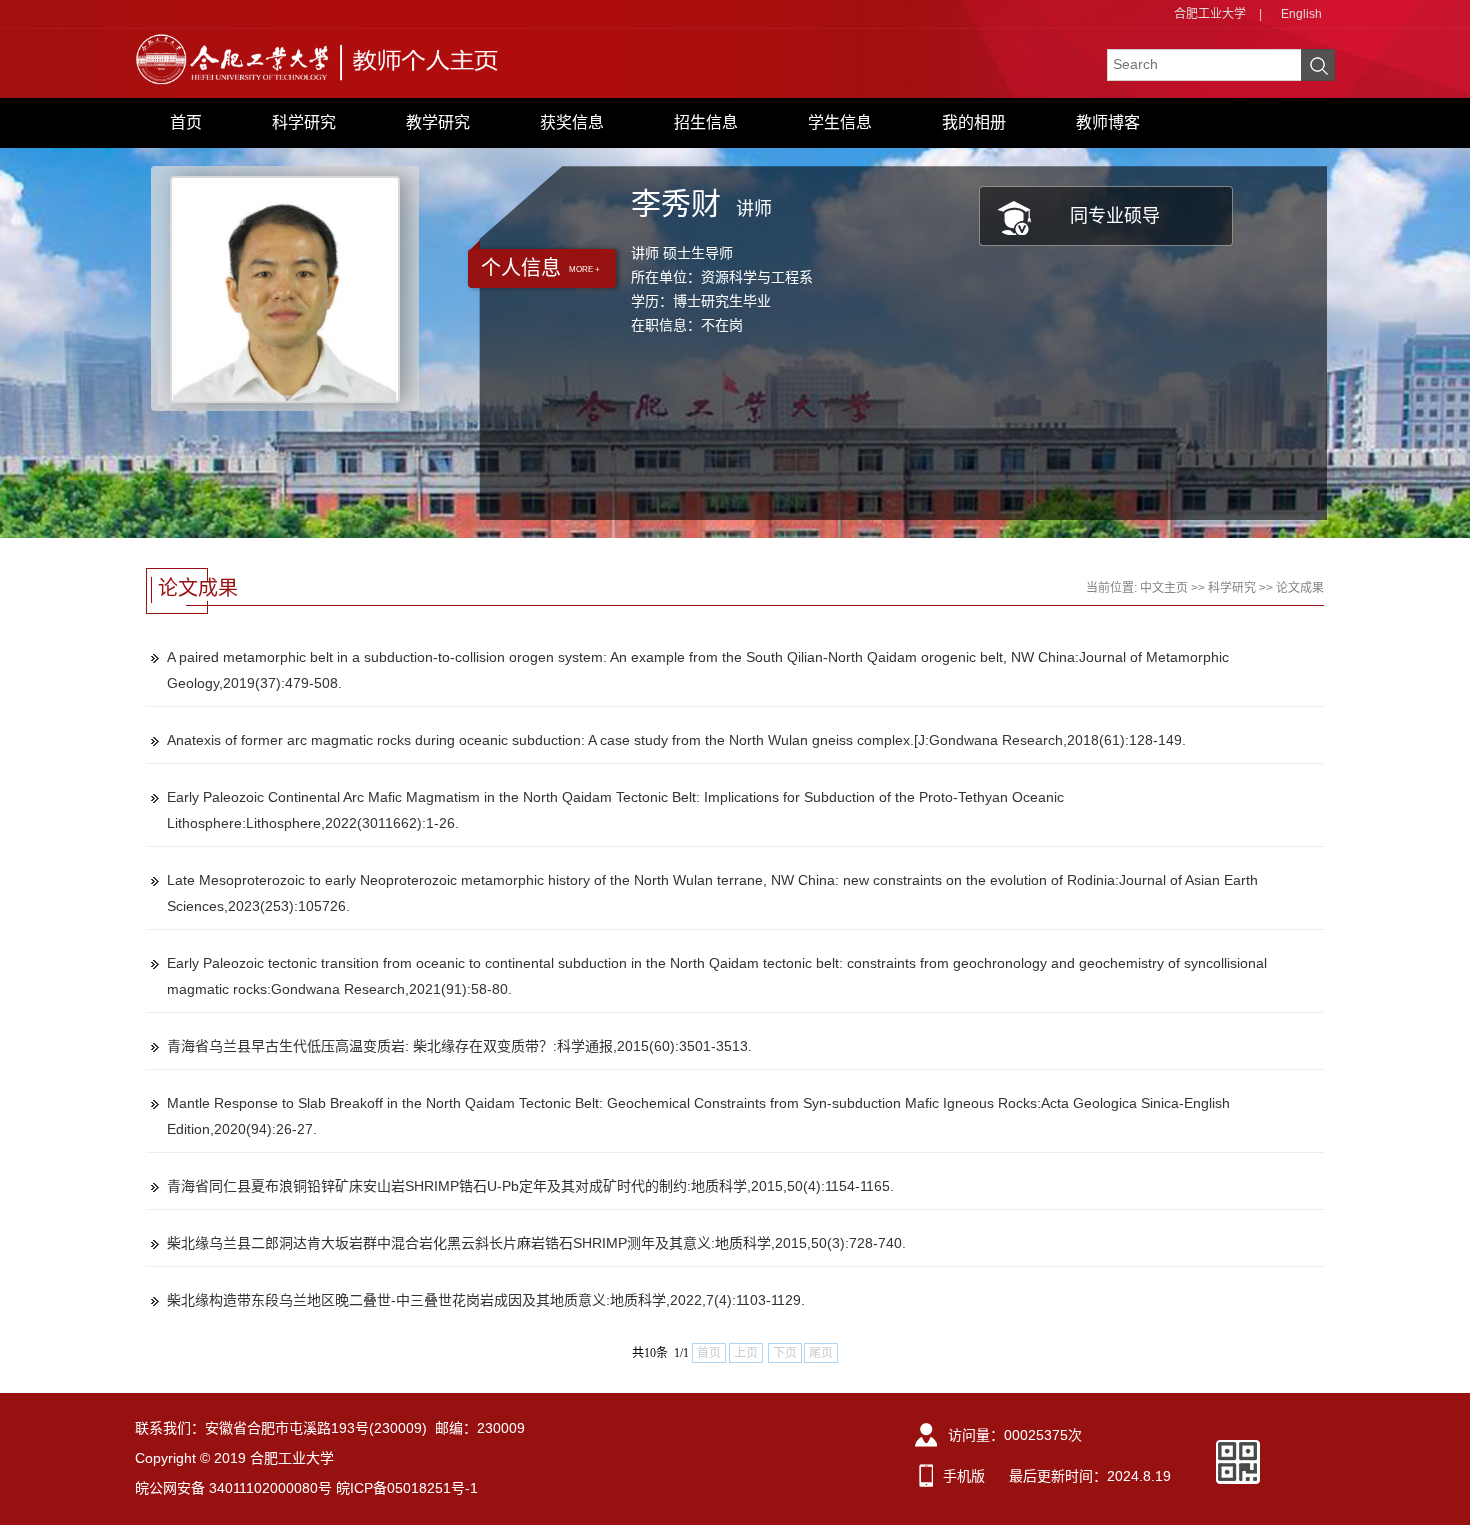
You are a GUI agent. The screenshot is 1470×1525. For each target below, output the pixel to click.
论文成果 (1300, 588)
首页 (186, 122)
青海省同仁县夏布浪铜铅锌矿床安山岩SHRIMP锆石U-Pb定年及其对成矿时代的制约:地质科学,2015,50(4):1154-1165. (530, 1186)
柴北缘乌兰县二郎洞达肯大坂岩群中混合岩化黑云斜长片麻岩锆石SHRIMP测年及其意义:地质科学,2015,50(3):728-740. (536, 1243)
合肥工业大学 (1210, 14)
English (1301, 14)
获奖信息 (572, 122)
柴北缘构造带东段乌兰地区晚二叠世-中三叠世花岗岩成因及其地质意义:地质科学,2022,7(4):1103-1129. (486, 1300)
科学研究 (304, 122)
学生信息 (840, 122)
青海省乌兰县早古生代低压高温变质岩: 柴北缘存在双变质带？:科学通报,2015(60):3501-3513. (459, 1046)
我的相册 (974, 122)
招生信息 (706, 122)
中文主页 (1164, 588)
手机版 (964, 1476)
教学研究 (438, 122)
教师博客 (1108, 122)
